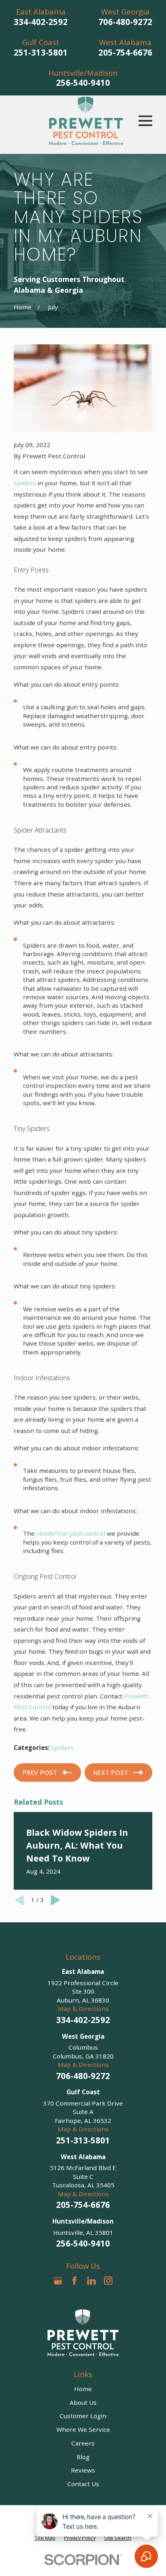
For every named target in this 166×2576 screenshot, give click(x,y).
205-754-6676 (125, 52)
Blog (83, 2457)
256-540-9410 (83, 83)
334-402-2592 (41, 22)
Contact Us (83, 2484)
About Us (83, 2402)
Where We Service (83, 2429)
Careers (83, 2443)
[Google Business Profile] (58, 2281)
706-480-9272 (125, 22)
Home (83, 2389)
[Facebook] (74, 2281)
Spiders (62, 1748)
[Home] (86, 121)
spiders (25, 483)
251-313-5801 (41, 52)
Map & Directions (83, 2009)
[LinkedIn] (91, 2281)
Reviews (83, 2470)
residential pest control (71, 1533)
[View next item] (56, 1900)
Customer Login (83, 2416)
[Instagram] (108, 2281)
